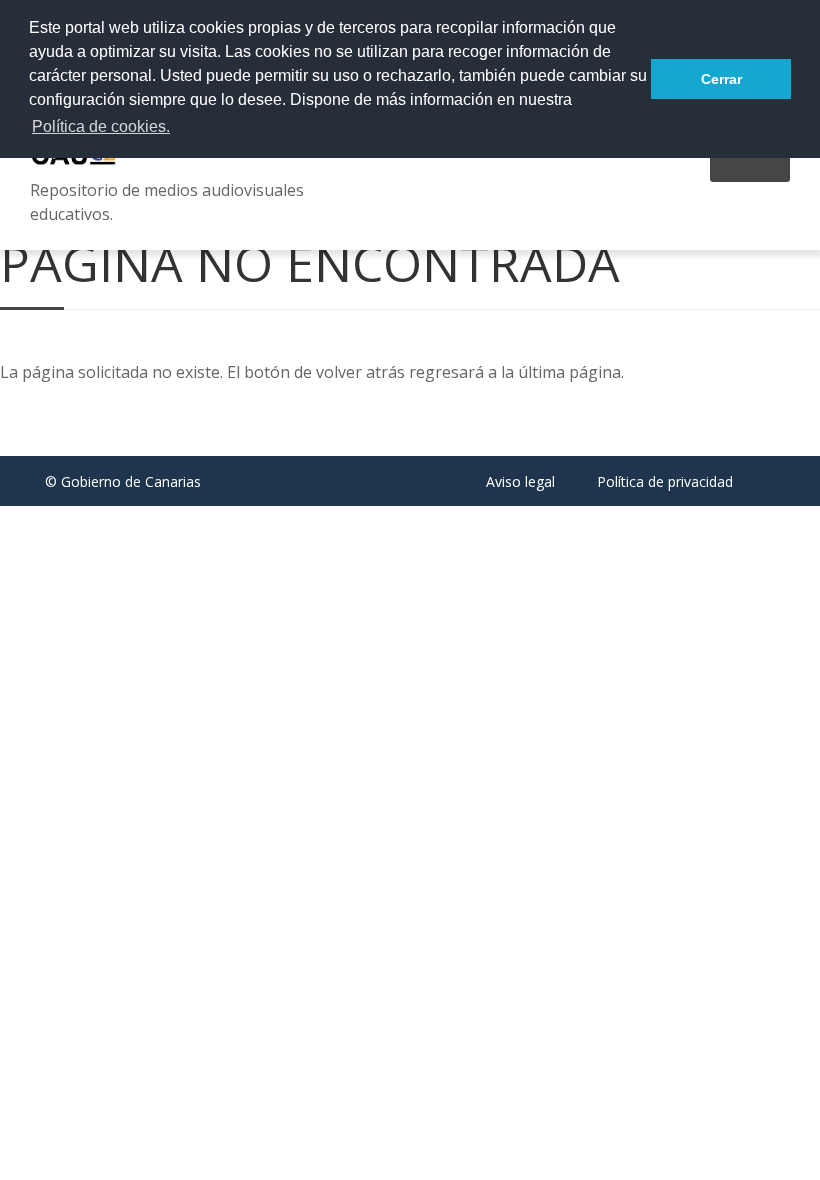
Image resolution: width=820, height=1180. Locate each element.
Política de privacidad (665, 481)
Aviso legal (520, 481)
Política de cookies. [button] (101, 126)
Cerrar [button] (721, 79)
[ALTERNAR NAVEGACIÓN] (750, 168)
